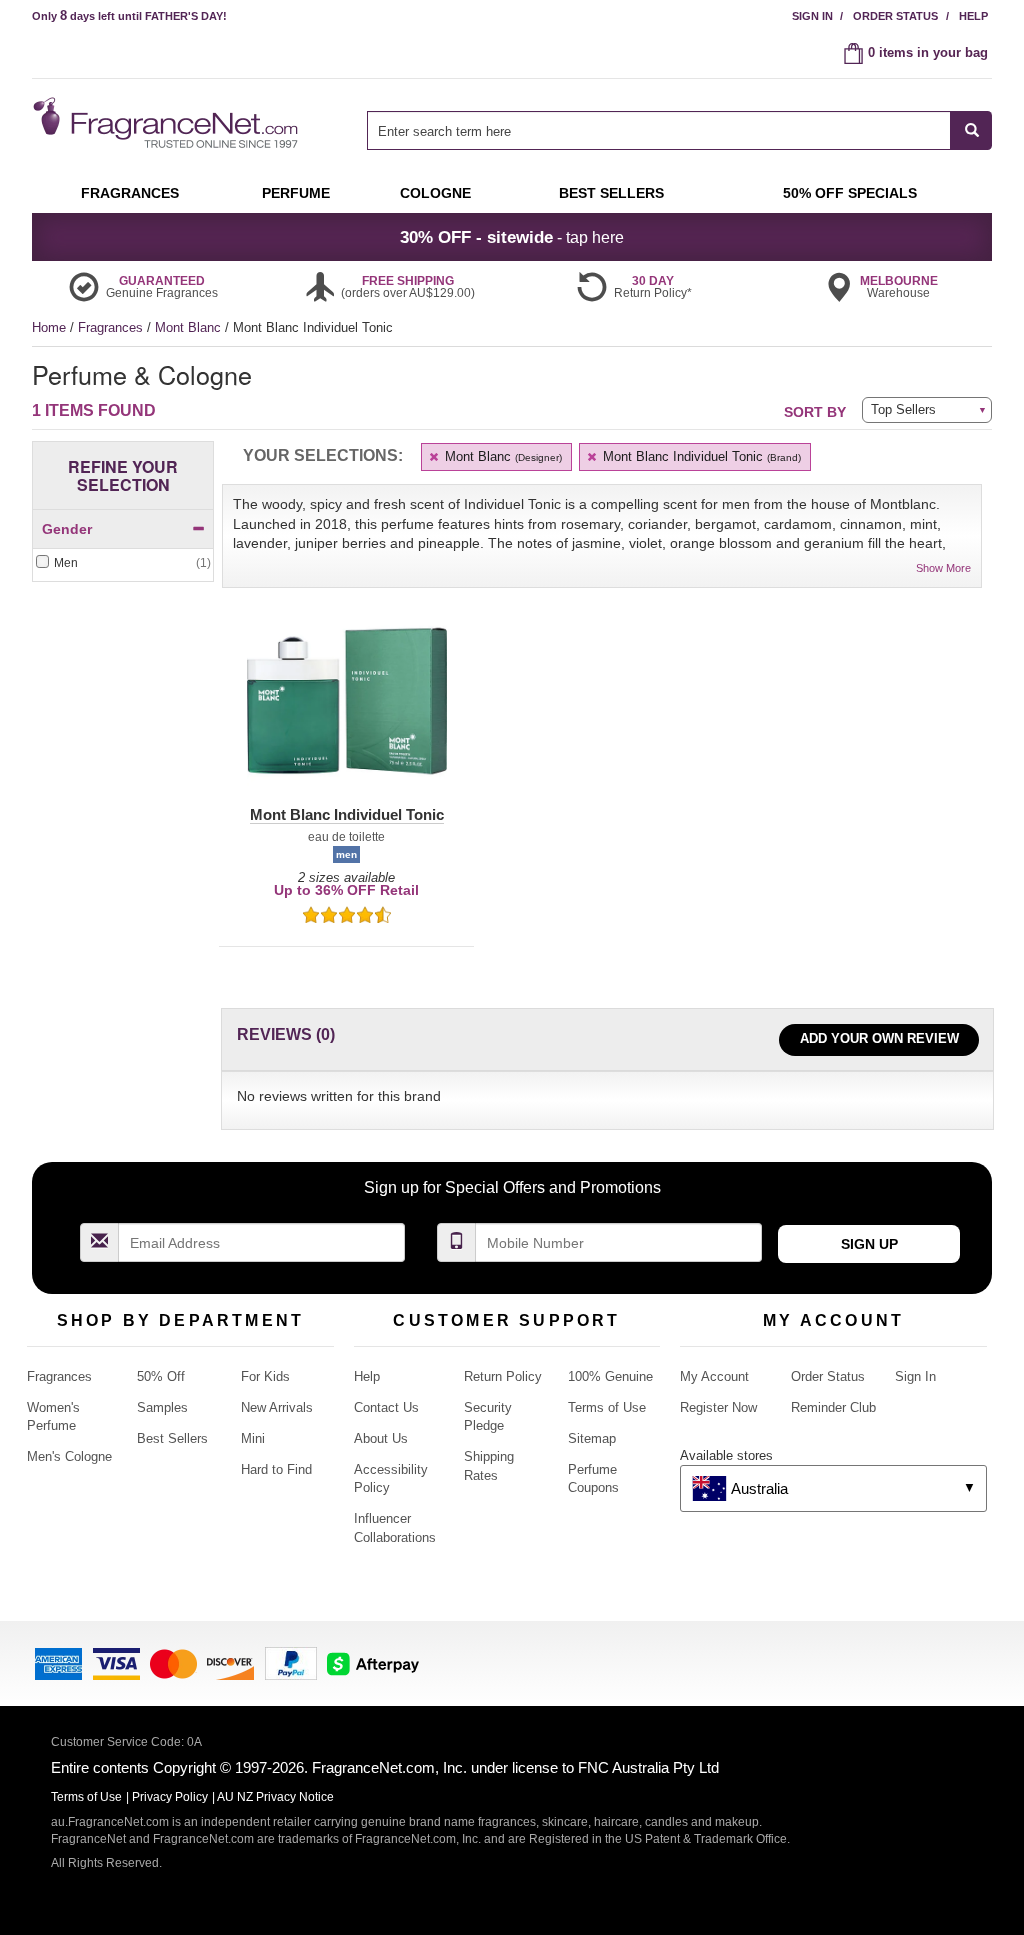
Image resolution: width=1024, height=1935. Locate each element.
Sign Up (869, 1244)
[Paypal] (291, 1661)
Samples (162, 1407)
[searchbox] (659, 130)
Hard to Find (276, 1469)
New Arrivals (277, 1407)
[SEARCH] (971, 130)
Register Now (718, 1407)
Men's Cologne (69, 1456)
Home (49, 327)
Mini (253, 1438)
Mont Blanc (190, 327)
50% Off (161, 1376)
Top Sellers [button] (903, 409)
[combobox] (679, 130)
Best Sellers (172, 1438)
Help (973, 16)
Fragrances (112, 327)
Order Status (895, 16)
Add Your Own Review (879, 1038)
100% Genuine (610, 1376)
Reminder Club (833, 1407)
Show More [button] (943, 568)
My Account (714, 1376)
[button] (346, 713)
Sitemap (592, 1438)
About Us (381, 1438)
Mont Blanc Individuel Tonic (700, 456)
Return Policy (503, 1376)
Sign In (812, 16)
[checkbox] (123, 563)
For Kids (265, 1376)
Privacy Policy (170, 1797)
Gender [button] (67, 529)
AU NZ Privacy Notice (275, 1797)
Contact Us (386, 1407)
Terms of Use (607, 1407)
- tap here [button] (512, 237)
